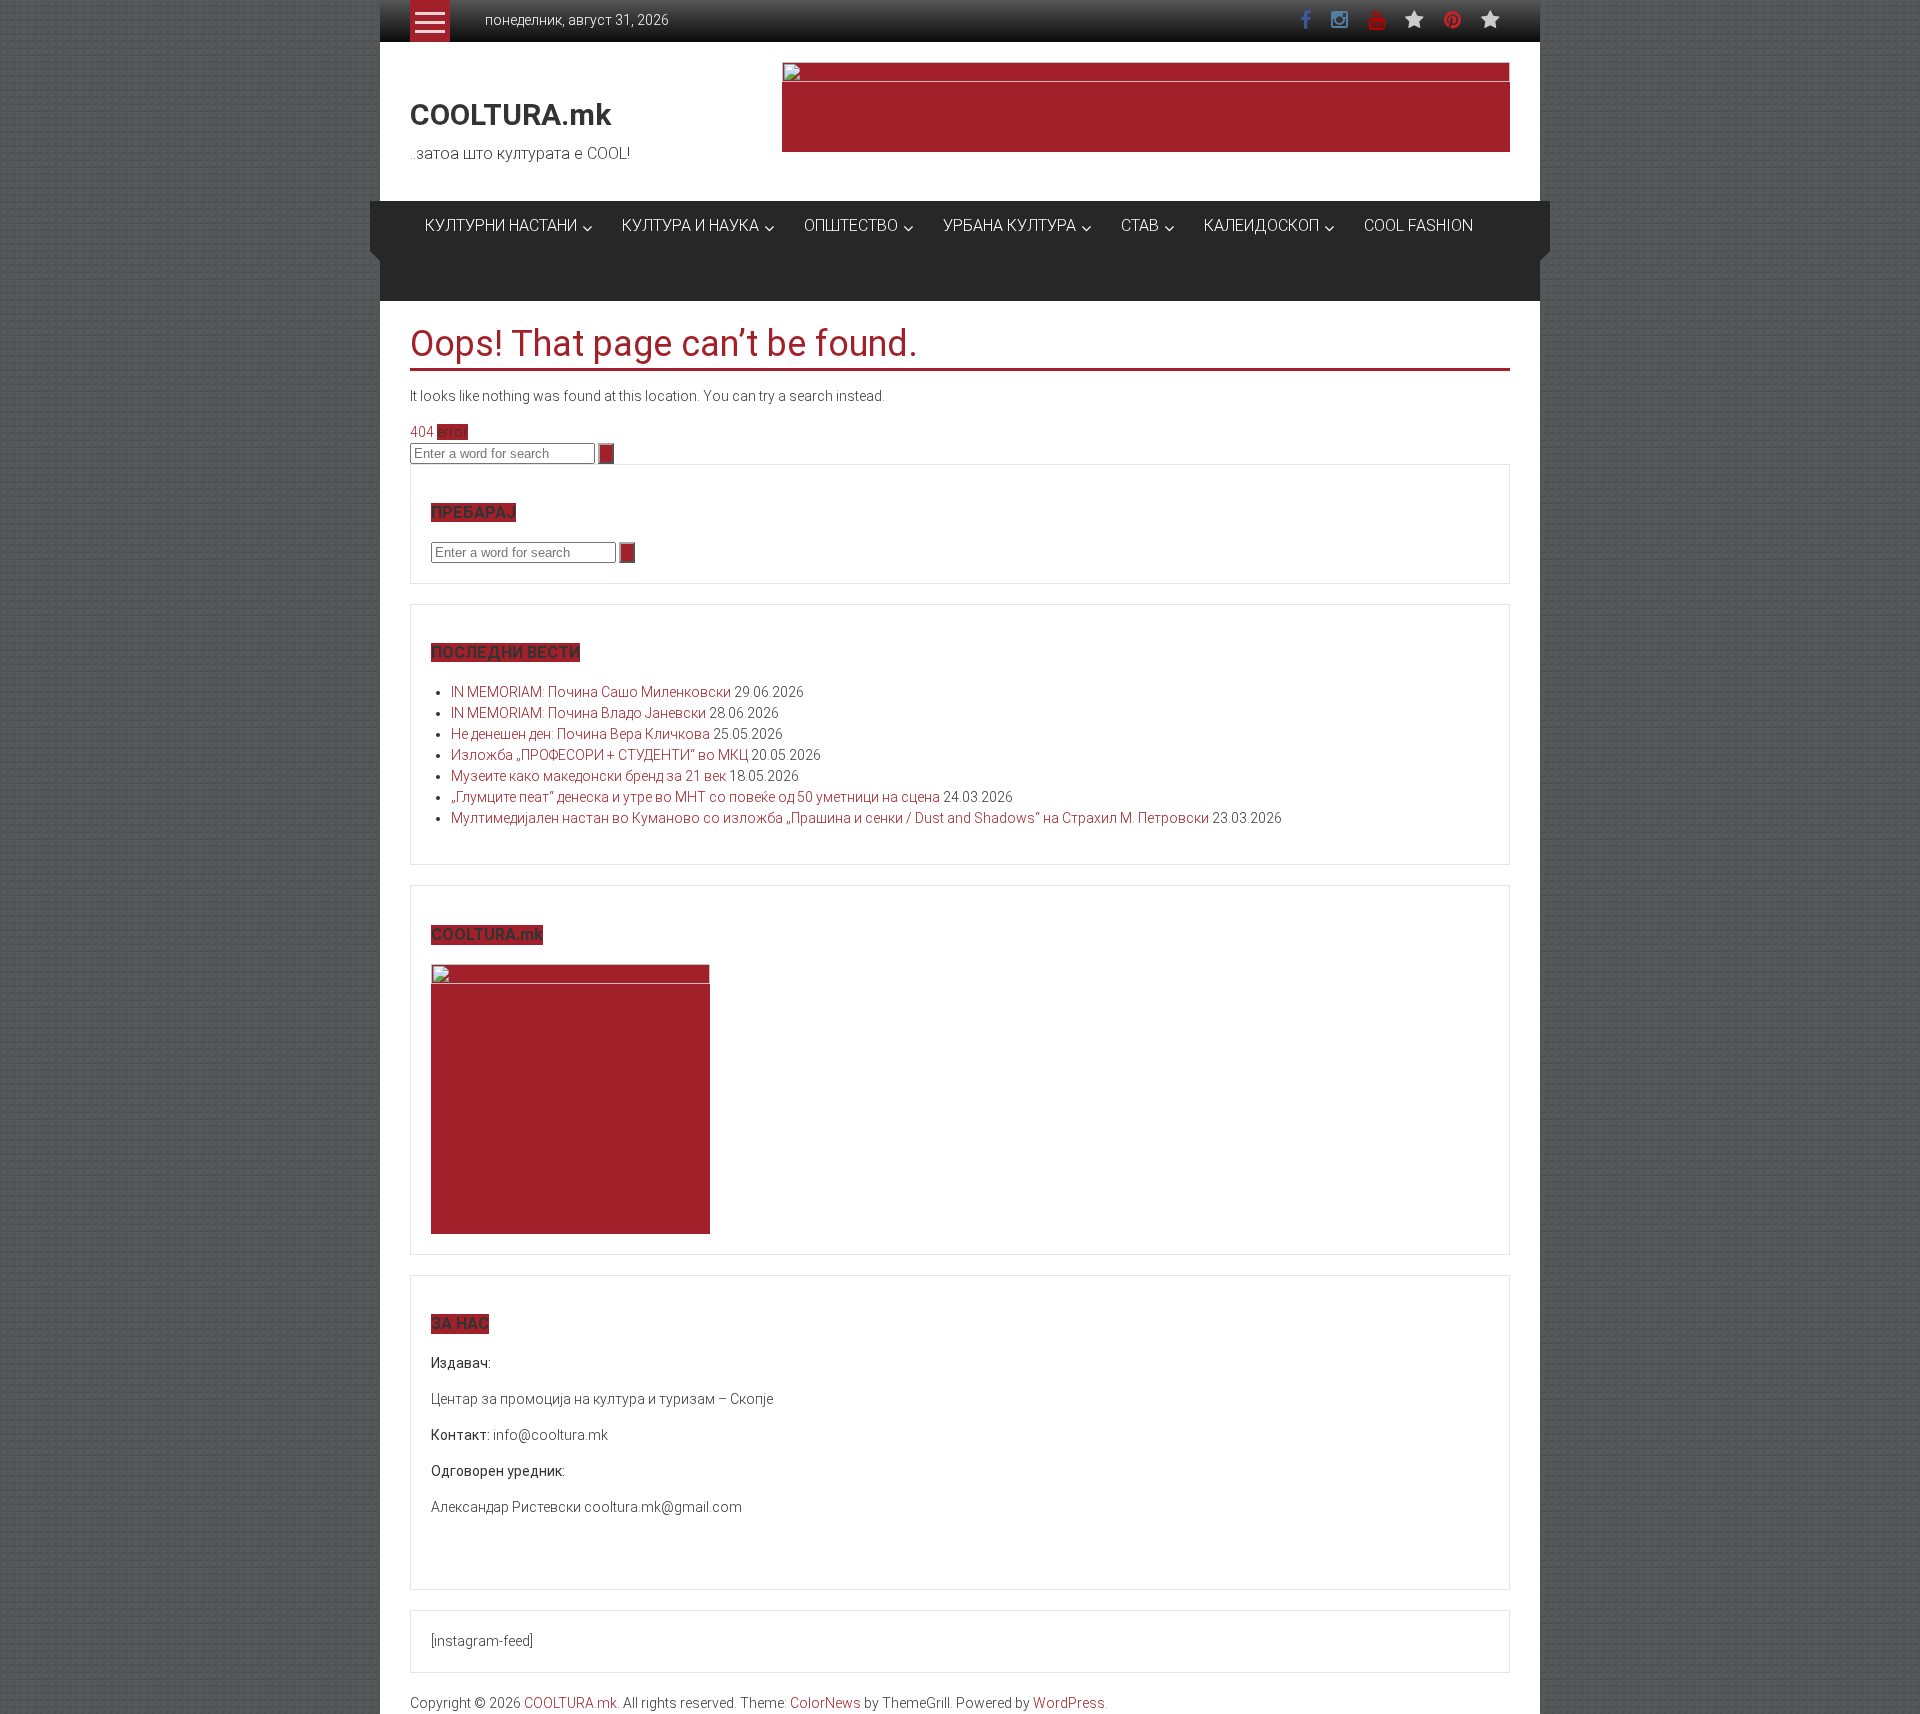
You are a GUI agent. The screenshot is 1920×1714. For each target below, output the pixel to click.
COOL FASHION (1418, 225)
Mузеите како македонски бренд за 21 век (588, 776)
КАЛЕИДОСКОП (1261, 225)
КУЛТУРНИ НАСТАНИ (501, 225)
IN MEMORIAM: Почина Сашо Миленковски (591, 692)
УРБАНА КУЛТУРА (1009, 225)
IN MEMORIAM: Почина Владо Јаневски (578, 713)
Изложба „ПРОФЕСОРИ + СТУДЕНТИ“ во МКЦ (599, 755)
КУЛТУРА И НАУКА (690, 225)
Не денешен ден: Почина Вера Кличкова (580, 734)
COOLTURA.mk (510, 114)
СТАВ (1140, 225)
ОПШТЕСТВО (851, 225)
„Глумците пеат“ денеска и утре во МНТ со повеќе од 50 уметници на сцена (695, 797)
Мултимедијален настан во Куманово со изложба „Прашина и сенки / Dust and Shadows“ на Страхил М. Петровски (830, 818)
